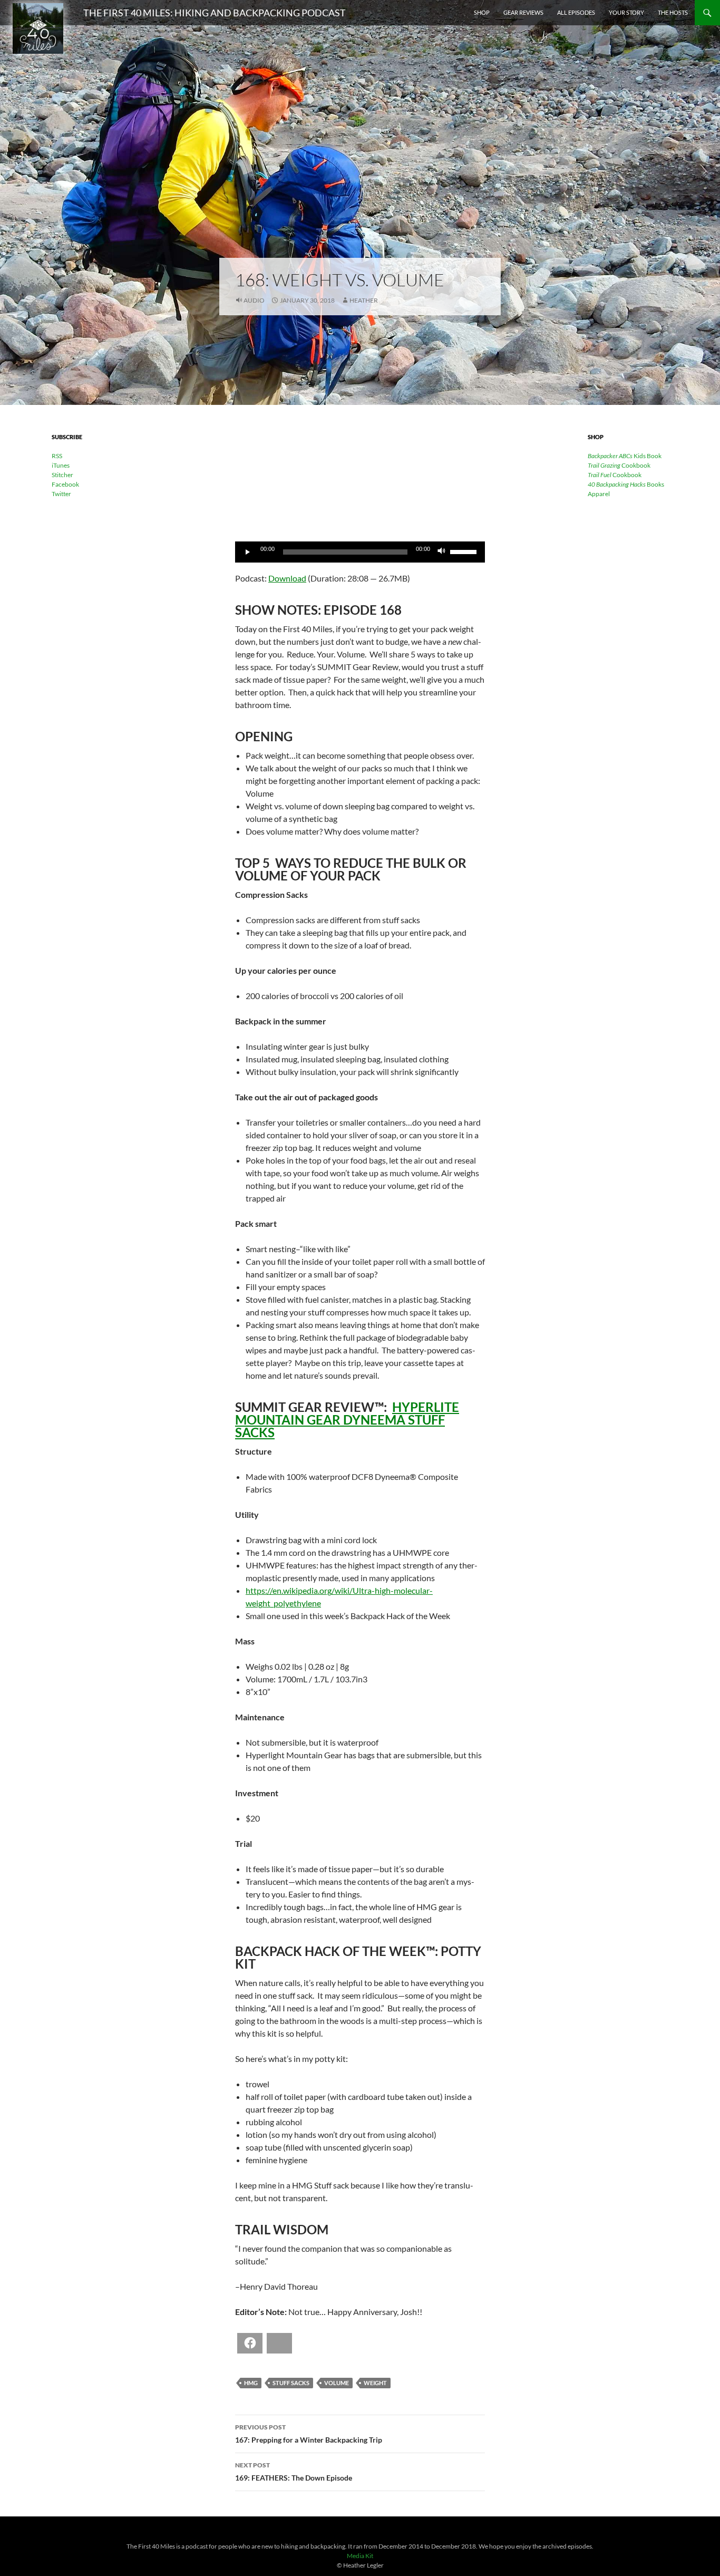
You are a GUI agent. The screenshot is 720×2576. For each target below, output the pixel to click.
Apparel (599, 494)
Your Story (626, 12)
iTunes (61, 465)
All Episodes (576, 12)
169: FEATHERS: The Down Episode (294, 2472)
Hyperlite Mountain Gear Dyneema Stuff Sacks (347, 1420)
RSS (57, 456)
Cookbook (619, 465)
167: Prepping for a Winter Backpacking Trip (309, 2434)
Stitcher (62, 475)
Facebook (65, 484)
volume (337, 2383)
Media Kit (360, 2556)
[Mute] (442, 552)
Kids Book (625, 456)
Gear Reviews (523, 12)
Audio (254, 300)
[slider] (465, 551)
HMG (251, 2383)
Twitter (61, 494)
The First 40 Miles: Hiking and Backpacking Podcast (215, 13)
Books (626, 484)
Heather (364, 300)
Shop (482, 12)
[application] (360, 552)
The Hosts (673, 12)
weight (375, 2383)
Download (287, 578)
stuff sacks (291, 2383)
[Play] (249, 552)
